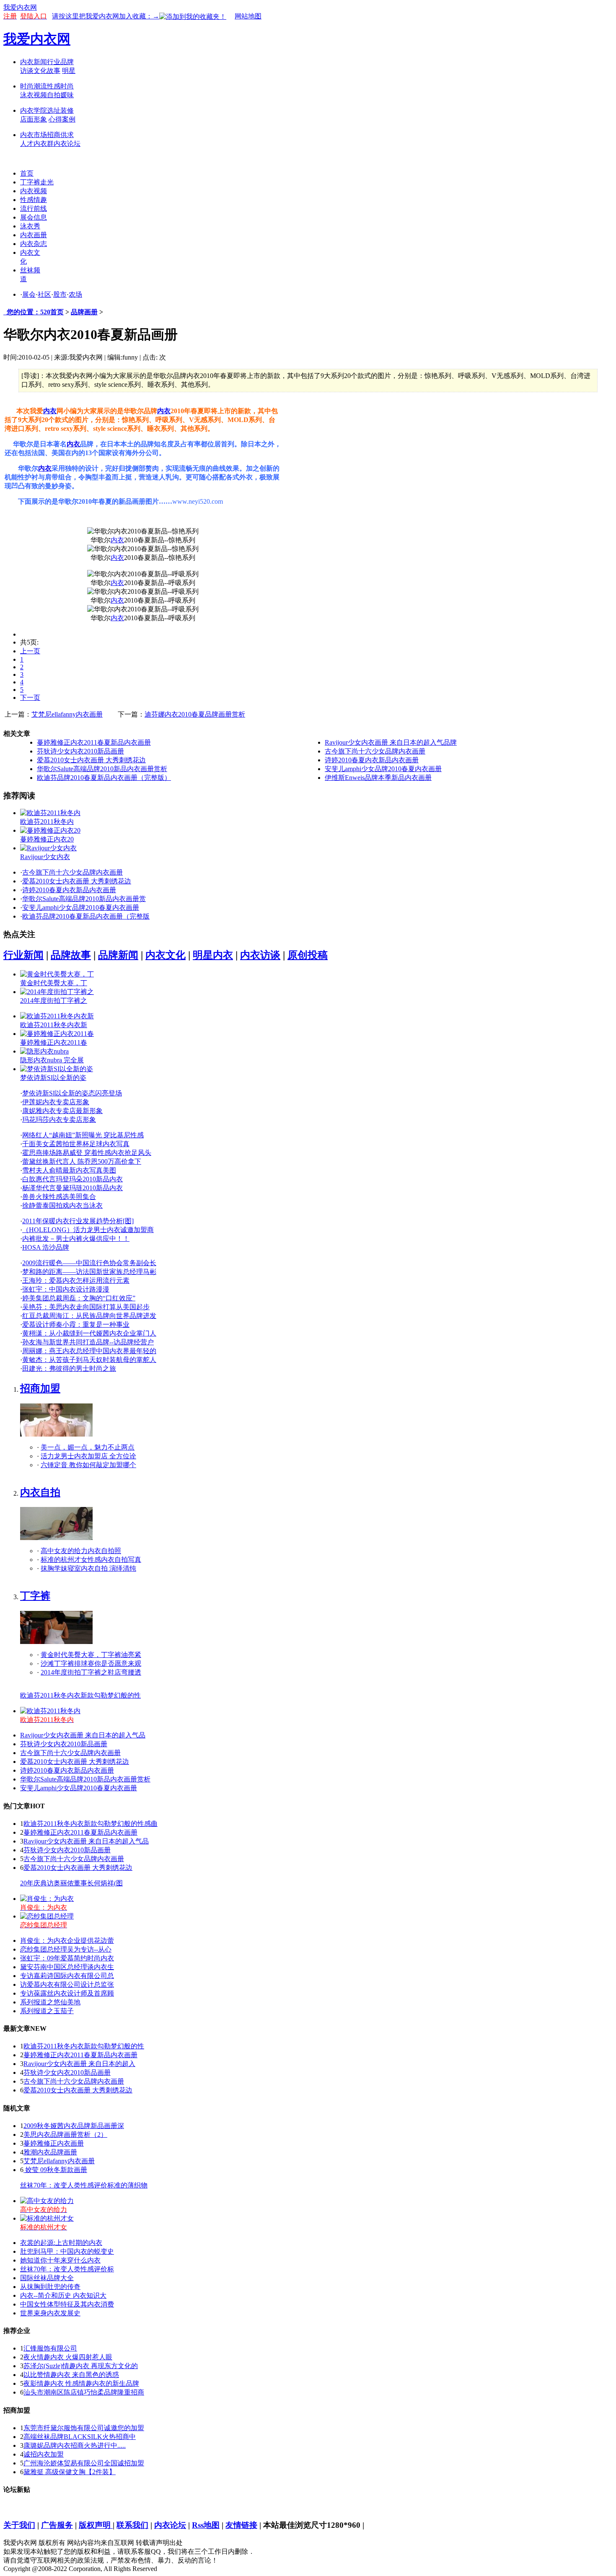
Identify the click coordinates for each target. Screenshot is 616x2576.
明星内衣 (213, 955)
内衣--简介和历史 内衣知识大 (63, 2295)
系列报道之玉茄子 (47, 2011)
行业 (54, 62)
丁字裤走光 (37, 182)
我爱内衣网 (20, 7)
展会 (29, 294)
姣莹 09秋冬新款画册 (55, 2170)
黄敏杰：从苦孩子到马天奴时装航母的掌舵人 (89, 1360)
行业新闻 (23, 955)
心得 (55, 119)
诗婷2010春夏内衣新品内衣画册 (372, 760)
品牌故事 (71, 955)
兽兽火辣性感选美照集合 (59, 1197)
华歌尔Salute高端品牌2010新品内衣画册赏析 (102, 769)
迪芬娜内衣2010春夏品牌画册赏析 (195, 714)
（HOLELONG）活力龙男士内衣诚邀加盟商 (88, 1230)
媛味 (67, 95)
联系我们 (132, 2525)
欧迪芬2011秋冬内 (47, 822)
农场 (75, 294)
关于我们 (19, 2525)
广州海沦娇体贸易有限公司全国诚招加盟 (84, 2463)
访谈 (27, 71)
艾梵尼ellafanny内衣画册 (67, 714)
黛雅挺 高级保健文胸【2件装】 (70, 2472)
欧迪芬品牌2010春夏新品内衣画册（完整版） (104, 778)
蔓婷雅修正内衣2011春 (54, 1042)
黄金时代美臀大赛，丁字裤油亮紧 (91, 1655)
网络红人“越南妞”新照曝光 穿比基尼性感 (83, 1135)
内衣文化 (166, 955)
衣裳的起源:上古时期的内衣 (61, 2243)
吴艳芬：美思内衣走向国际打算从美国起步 (86, 1307)
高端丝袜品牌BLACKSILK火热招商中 (80, 2437)
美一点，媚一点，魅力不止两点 (88, 1447)
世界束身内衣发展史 (50, 2313)
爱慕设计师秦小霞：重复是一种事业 (76, 1324)
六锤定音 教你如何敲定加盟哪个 (88, 1465)
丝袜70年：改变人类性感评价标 (67, 2269)
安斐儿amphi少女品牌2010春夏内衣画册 (383, 769)
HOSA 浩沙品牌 (46, 1247)
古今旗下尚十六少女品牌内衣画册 (375, 751)
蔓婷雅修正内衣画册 (54, 2143)
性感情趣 (34, 200)
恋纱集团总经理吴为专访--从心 (66, 1949)
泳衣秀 (30, 226)
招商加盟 (40, 1388)
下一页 (30, 698)
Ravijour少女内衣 (45, 857)
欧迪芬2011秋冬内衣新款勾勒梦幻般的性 (80, 1695)
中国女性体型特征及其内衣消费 (67, 2304)
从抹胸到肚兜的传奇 (50, 2287)
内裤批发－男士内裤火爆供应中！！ (76, 1239)
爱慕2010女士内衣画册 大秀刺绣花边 (91, 760)
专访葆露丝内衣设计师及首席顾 (67, 1993)
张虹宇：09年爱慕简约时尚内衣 (67, 1958)
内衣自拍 (40, 1492)
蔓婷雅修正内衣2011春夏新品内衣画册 (94, 742)
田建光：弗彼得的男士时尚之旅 (69, 1368)
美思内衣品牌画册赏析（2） (65, 2135)
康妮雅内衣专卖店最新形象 (62, 1111)
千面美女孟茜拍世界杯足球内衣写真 (76, 1144)
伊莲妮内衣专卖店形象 (56, 1102)
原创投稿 (308, 955)
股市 (60, 294)
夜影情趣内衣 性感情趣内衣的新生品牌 (81, 2383)
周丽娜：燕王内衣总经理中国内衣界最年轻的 (89, 1351)
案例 (69, 119)
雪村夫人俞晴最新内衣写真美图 (69, 1170)
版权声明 (96, 2525)
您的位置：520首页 (34, 312)
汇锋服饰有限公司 (50, 2348)
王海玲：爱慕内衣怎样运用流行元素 (76, 1280)
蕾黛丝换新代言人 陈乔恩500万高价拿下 (82, 1161)
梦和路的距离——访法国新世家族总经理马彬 (89, 1272)
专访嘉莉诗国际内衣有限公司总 (67, 1976)
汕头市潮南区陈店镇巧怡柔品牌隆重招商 (84, 2392)
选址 (54, 110)
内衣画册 (34, 235)
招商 (54, 135)
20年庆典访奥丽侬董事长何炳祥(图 (71, 1883)
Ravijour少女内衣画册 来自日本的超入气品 (83, 1735)
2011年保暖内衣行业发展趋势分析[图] (78, 1221)
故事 (54, 71)
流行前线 (34, 208)
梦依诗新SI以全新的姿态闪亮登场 (72, 1093)
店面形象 (34, 119)
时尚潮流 (34, 86)
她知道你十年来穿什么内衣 (60, 2260)
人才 (27, 144)
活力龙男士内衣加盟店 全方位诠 (88, 1456)
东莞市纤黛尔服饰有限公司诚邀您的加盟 (84, 2428)
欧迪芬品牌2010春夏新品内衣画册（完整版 (86, 916)
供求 (67, 135)
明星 (69, 71)
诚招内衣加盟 (44, 2454)
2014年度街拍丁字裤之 (54, 1001)
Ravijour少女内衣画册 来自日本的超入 (79, 2064)
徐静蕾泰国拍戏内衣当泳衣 (62, 1205)
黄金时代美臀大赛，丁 (54, 983)
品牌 (67, 62)
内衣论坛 (67, 144)
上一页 (30, 651)
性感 (54, 86)
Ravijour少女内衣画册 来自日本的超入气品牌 (391, 742)
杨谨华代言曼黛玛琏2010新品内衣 (72, 1188)
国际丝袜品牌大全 (47, 2278)
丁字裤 (35, 1596)
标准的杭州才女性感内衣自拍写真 (91, 1560)
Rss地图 (206, 2525)
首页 (27, 173)
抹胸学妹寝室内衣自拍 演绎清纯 (88, 1568)
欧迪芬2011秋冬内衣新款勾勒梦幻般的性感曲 (91, 1824)
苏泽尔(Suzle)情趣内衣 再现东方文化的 (81, 2366)
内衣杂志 (34, 244)
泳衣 (27, 95)
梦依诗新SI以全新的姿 (53, 1078)
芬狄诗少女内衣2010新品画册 (80, 751)
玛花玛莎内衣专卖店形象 (59, 1120)
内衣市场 (34, 135)
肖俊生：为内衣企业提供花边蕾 (67, 1940)
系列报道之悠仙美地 (50, 2002)
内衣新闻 (34, 62)
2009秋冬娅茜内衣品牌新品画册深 (74, 2126)
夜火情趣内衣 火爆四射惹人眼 (68, 2357)
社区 (44, 294)
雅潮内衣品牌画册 (50, 2152)
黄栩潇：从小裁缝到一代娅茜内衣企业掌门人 (89, 1333)
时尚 (67, 86)
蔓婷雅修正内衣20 (47, 839)
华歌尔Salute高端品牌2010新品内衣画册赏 (84, 899)
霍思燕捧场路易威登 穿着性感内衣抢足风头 (87, 1153)
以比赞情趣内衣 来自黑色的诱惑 (71, 2375)
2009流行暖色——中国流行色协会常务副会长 (89, 1263)
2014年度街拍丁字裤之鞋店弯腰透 (91, 1672)
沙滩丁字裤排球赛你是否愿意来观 (91, 1663)
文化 (40, 71)
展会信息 (34, 217)
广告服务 (57, 2525)
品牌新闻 (118, 955)
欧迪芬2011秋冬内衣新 (54, 1025)
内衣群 (44, 144)
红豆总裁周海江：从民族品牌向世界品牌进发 (89, 1316)
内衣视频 (34, 191)
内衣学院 (34, 110)
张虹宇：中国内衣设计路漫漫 (66, 1289)
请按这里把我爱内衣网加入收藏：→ (106, 16)
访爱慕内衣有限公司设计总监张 (67, 1984)
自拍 (54, 95)
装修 (67, 110)
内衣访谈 (260, 955)
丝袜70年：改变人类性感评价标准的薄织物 (84, 2185)
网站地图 (248, 16)
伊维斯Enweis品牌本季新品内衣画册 (378, 778)
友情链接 (241, 2525)
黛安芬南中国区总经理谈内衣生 (67, 1967)
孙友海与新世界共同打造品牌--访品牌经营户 (88, 1342)
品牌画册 (84, 312)
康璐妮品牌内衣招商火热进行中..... (75, 2445)
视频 (40, 95)
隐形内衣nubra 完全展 (52, 1060)
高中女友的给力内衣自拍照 (81, 1551)
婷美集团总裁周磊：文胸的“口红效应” (79, 1298)
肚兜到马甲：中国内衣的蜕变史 (67, 2251)
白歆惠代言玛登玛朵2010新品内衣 (72, 1179)
